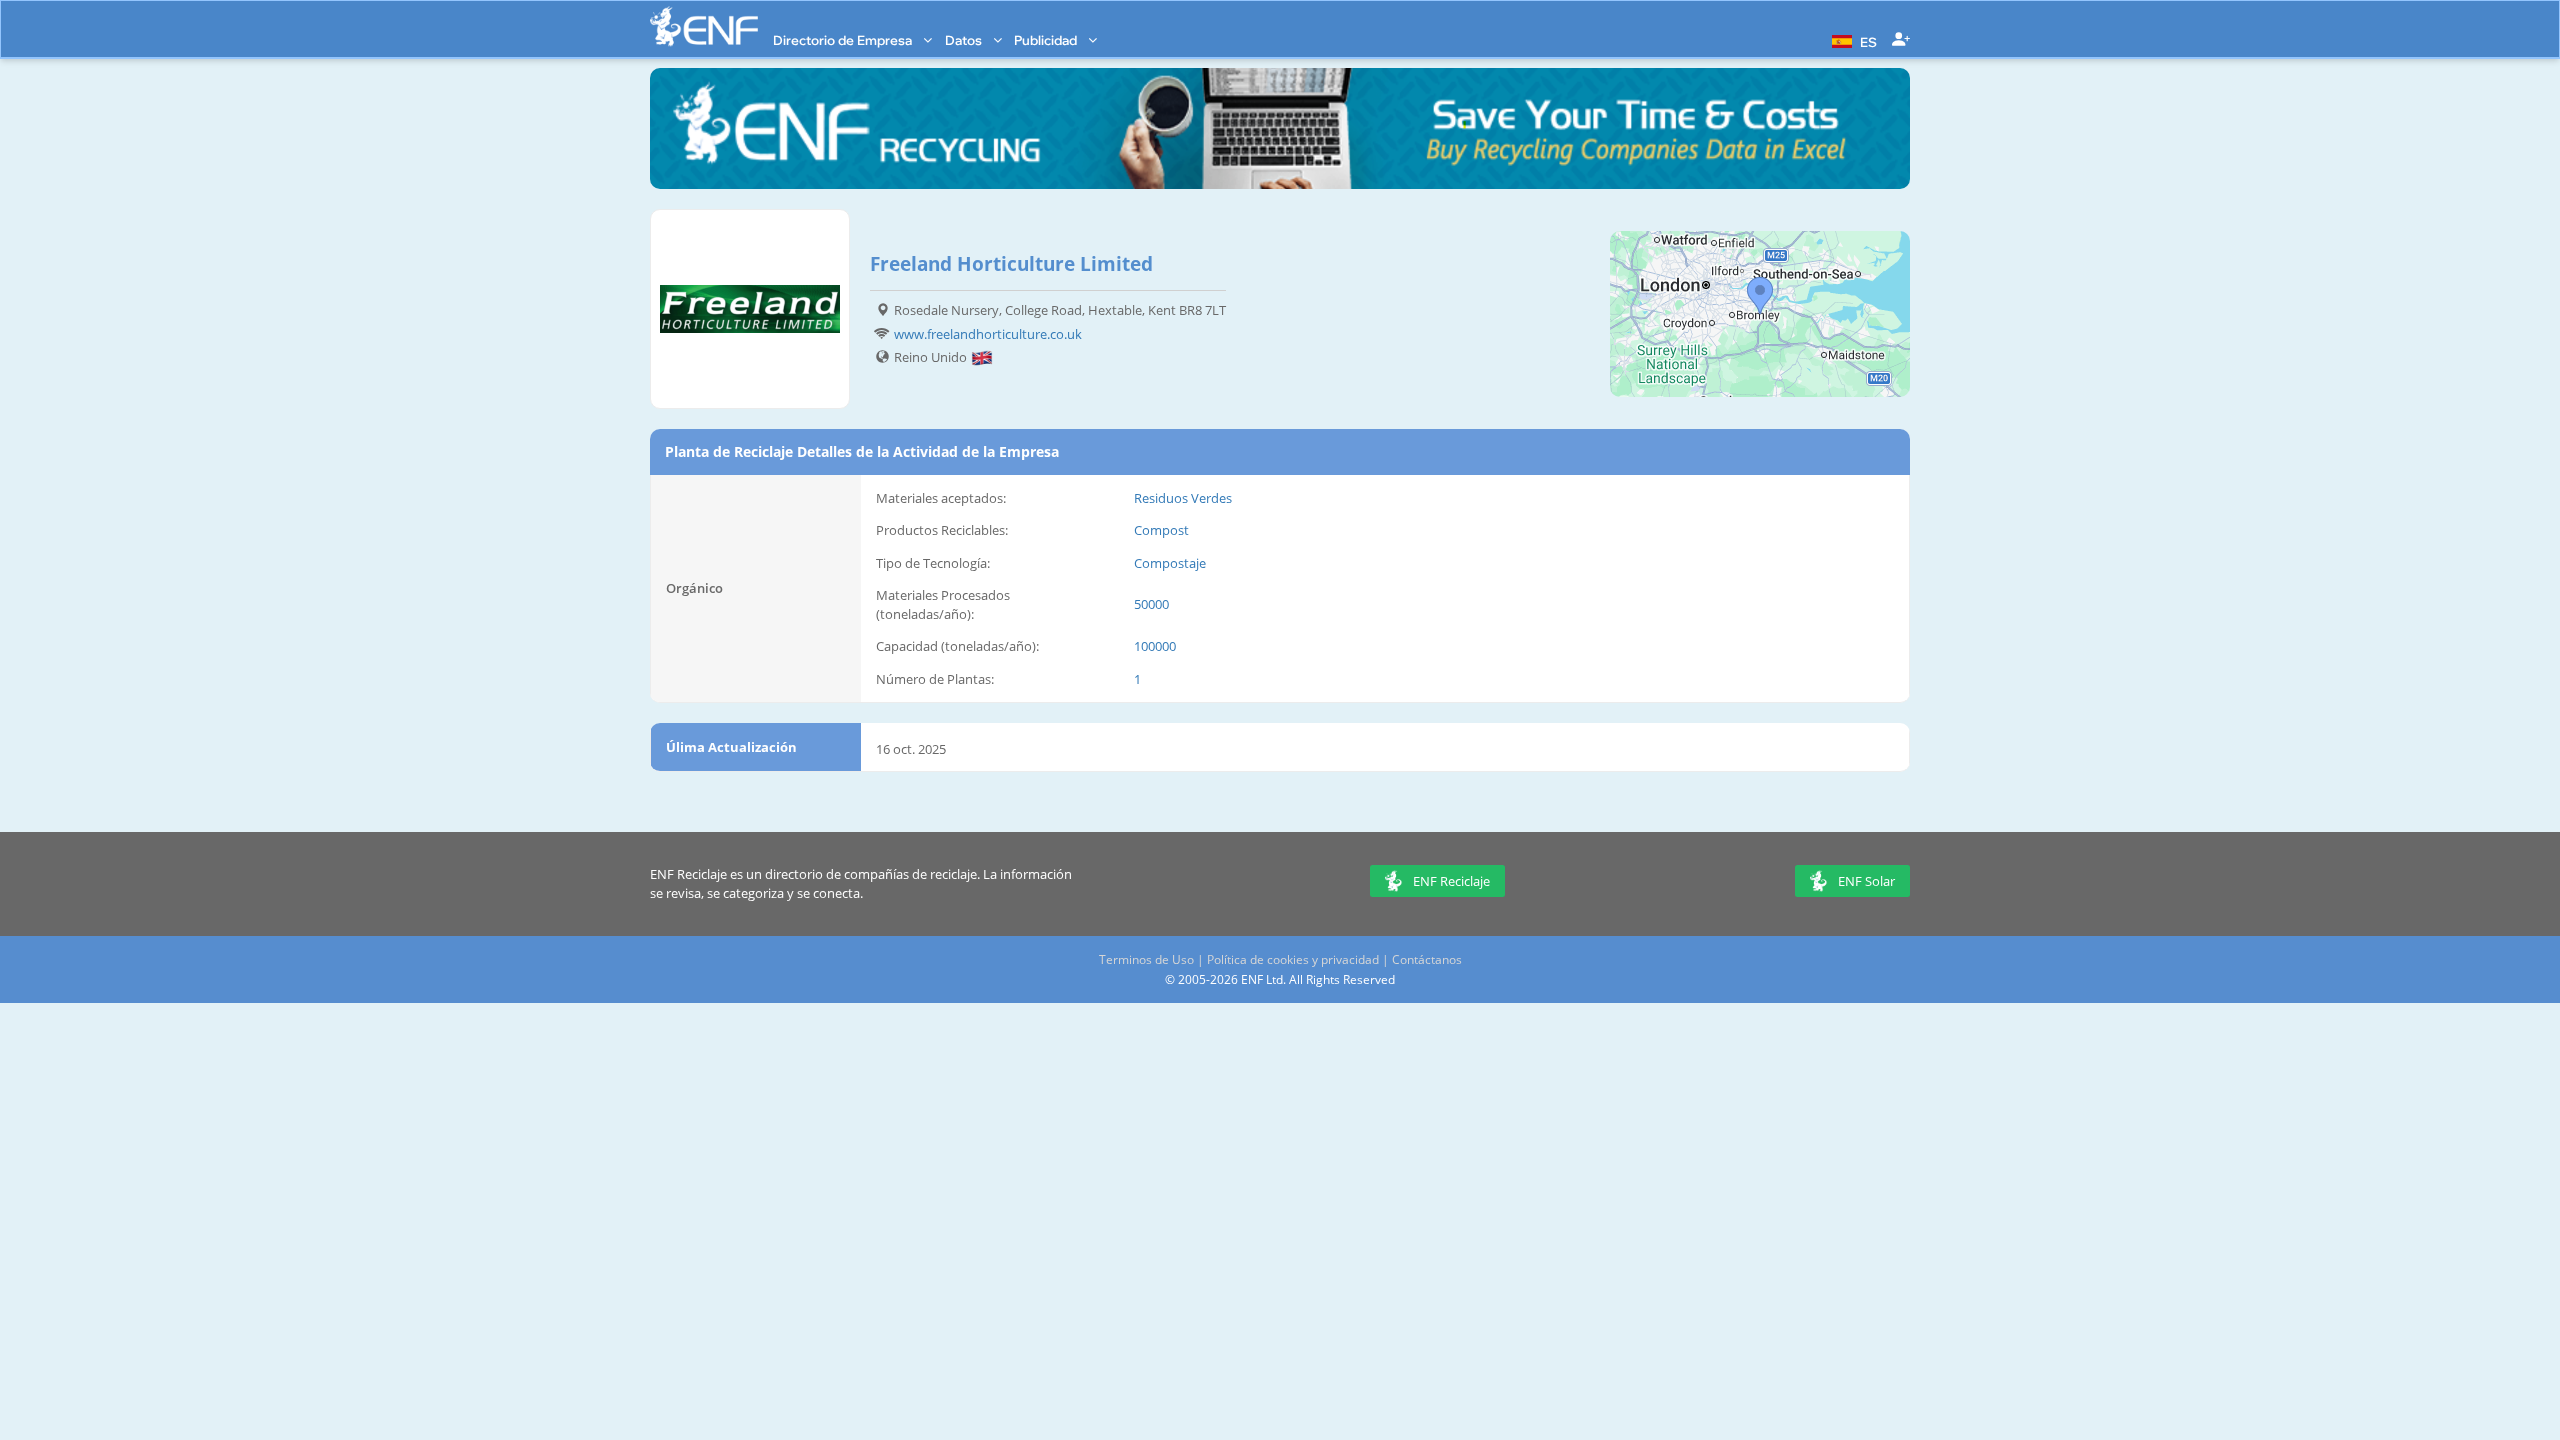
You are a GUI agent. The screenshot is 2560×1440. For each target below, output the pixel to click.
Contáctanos (1427, 959)
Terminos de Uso (1146, 959)
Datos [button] (965, 40)
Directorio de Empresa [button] (844, 40)
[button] (1852, 40)
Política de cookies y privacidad (1293, 959)
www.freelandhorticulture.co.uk (988, 334)
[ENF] (704, 26)
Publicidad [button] (1047, 40)
